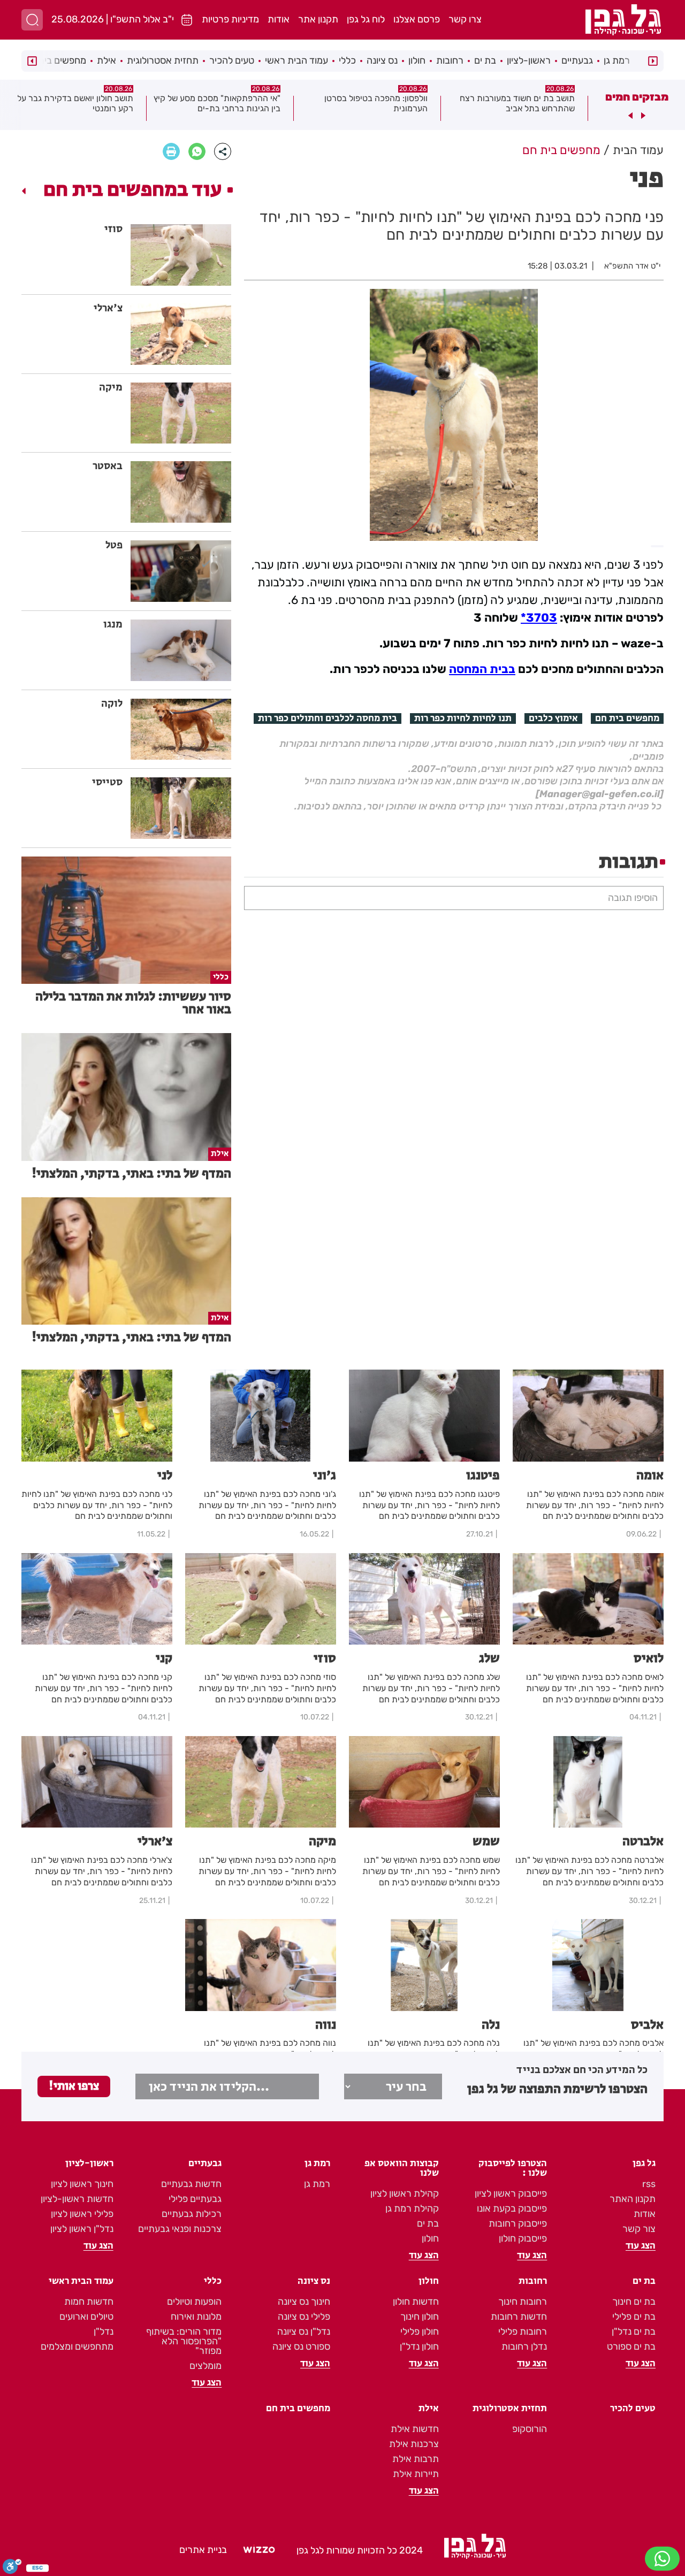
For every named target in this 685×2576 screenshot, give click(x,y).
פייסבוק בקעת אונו (512, 2208)
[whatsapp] (197, 151)
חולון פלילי (420, 2332)
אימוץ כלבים (553, 718)
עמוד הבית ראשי (296, 60)
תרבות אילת (416, 2459)
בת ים (485, 60)
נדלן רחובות (524, 2346)
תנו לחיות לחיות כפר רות (463, 718)
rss (649, 2184)
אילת (106, 60)
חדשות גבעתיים (191, 2184)
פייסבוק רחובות (518, 2223)
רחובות (450, 60)
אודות (279, 19)
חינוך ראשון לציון (82, 2184)
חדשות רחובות (519, 2317)
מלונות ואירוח (196, 2317)
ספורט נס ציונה (301, 2346)
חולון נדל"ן (419, 2346)
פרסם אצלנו (417, 19)
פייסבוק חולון (523, 2238)
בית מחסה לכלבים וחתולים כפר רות (328, 718)
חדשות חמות (89, 2302)
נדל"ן (104, 2332)
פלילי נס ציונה (304, 2317)
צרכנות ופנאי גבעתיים (180, 2229)
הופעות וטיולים (194, 2302)
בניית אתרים (203, 2550)
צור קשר (639, 2229)
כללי (347, 60)
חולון (417, 60)
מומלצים (205, 2366)
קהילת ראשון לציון (405, 2193)
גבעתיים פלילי (195, 2199)
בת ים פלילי (634, 2317)
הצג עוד (641, 2246)
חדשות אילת (415, 2429)
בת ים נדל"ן (634, 2332)
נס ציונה (382, 60)
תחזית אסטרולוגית (163, 60)
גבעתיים (577, 60)
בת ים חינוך (634, 2302)
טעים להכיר (232, 60)
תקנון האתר (633, 2199)
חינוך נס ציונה (304, 2302)
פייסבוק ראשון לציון (511, 2193)
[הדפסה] (171, 151)
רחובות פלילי (523, 2332)
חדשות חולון (416, 2302)
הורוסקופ (530, 2429)
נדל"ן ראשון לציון (82, 2229)
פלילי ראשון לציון (82, 2214)
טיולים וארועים (86, 2317)
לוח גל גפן (366, 19)
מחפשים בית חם (627, 718)
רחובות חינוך (523, 2302)
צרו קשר (465, 19)
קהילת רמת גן (412, 2208)
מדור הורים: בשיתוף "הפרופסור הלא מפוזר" (184, 2341)
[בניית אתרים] (259, 2550)
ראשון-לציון (529, 60)
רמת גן (617, 60)
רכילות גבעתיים (192, 2214)
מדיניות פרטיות (230, 19)
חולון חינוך (420, 2317)
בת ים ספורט (631, 2346)
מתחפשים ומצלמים (77, 2346)
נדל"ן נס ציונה (304, 2332)
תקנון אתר (318, 19)
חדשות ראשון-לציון (77, 2199)
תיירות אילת (416, 2474)
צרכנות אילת (414, 2444)
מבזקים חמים (637, 97)
